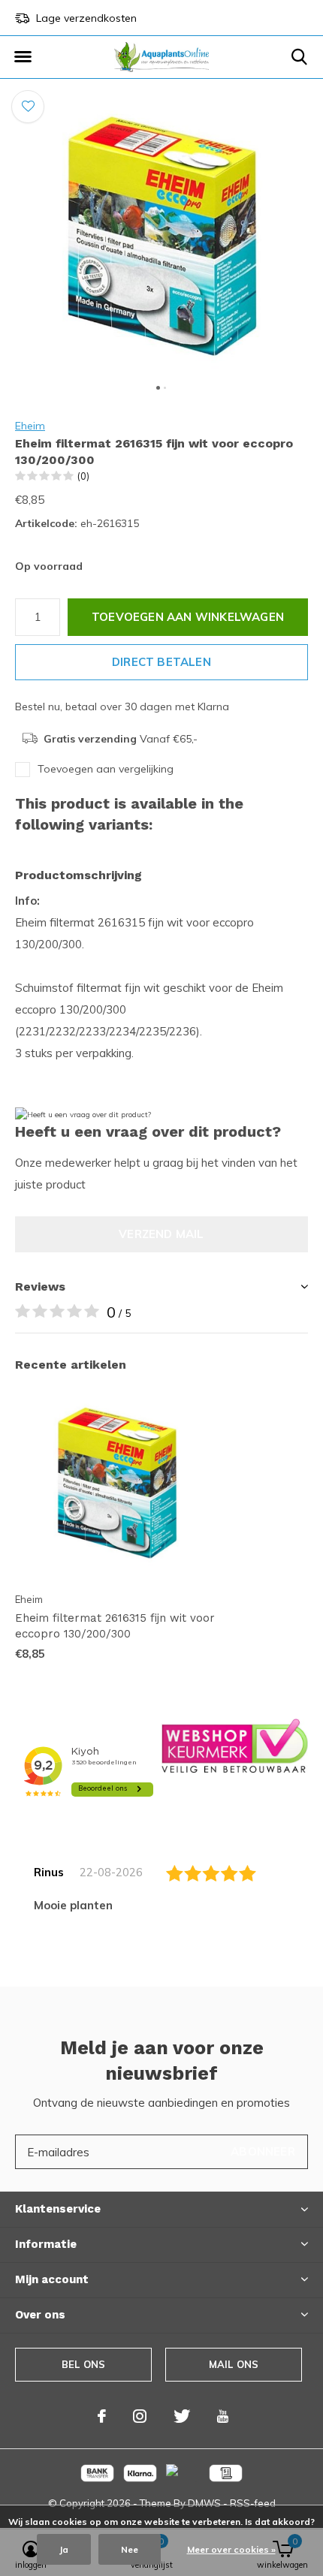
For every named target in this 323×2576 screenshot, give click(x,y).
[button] (23, 57)
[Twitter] (182, 2416)
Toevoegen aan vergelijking (106, 769)
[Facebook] (102, 2416)
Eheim (30, 426)
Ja (64, 2549)
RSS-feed (253, 2503)
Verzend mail (161, 1234)
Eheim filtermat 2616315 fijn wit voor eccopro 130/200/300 (115, 1626)
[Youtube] (223, 2416)
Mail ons (234, 2364)
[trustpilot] (235, 1744)
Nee (130, 2549)
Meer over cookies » (231, 2549)
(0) (83, 476)
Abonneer (263, 2151)
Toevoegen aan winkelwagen (188, 617)
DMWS (204, 2503)
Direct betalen (161, 662)
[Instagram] (140, 2416)
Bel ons (83, 2364)
